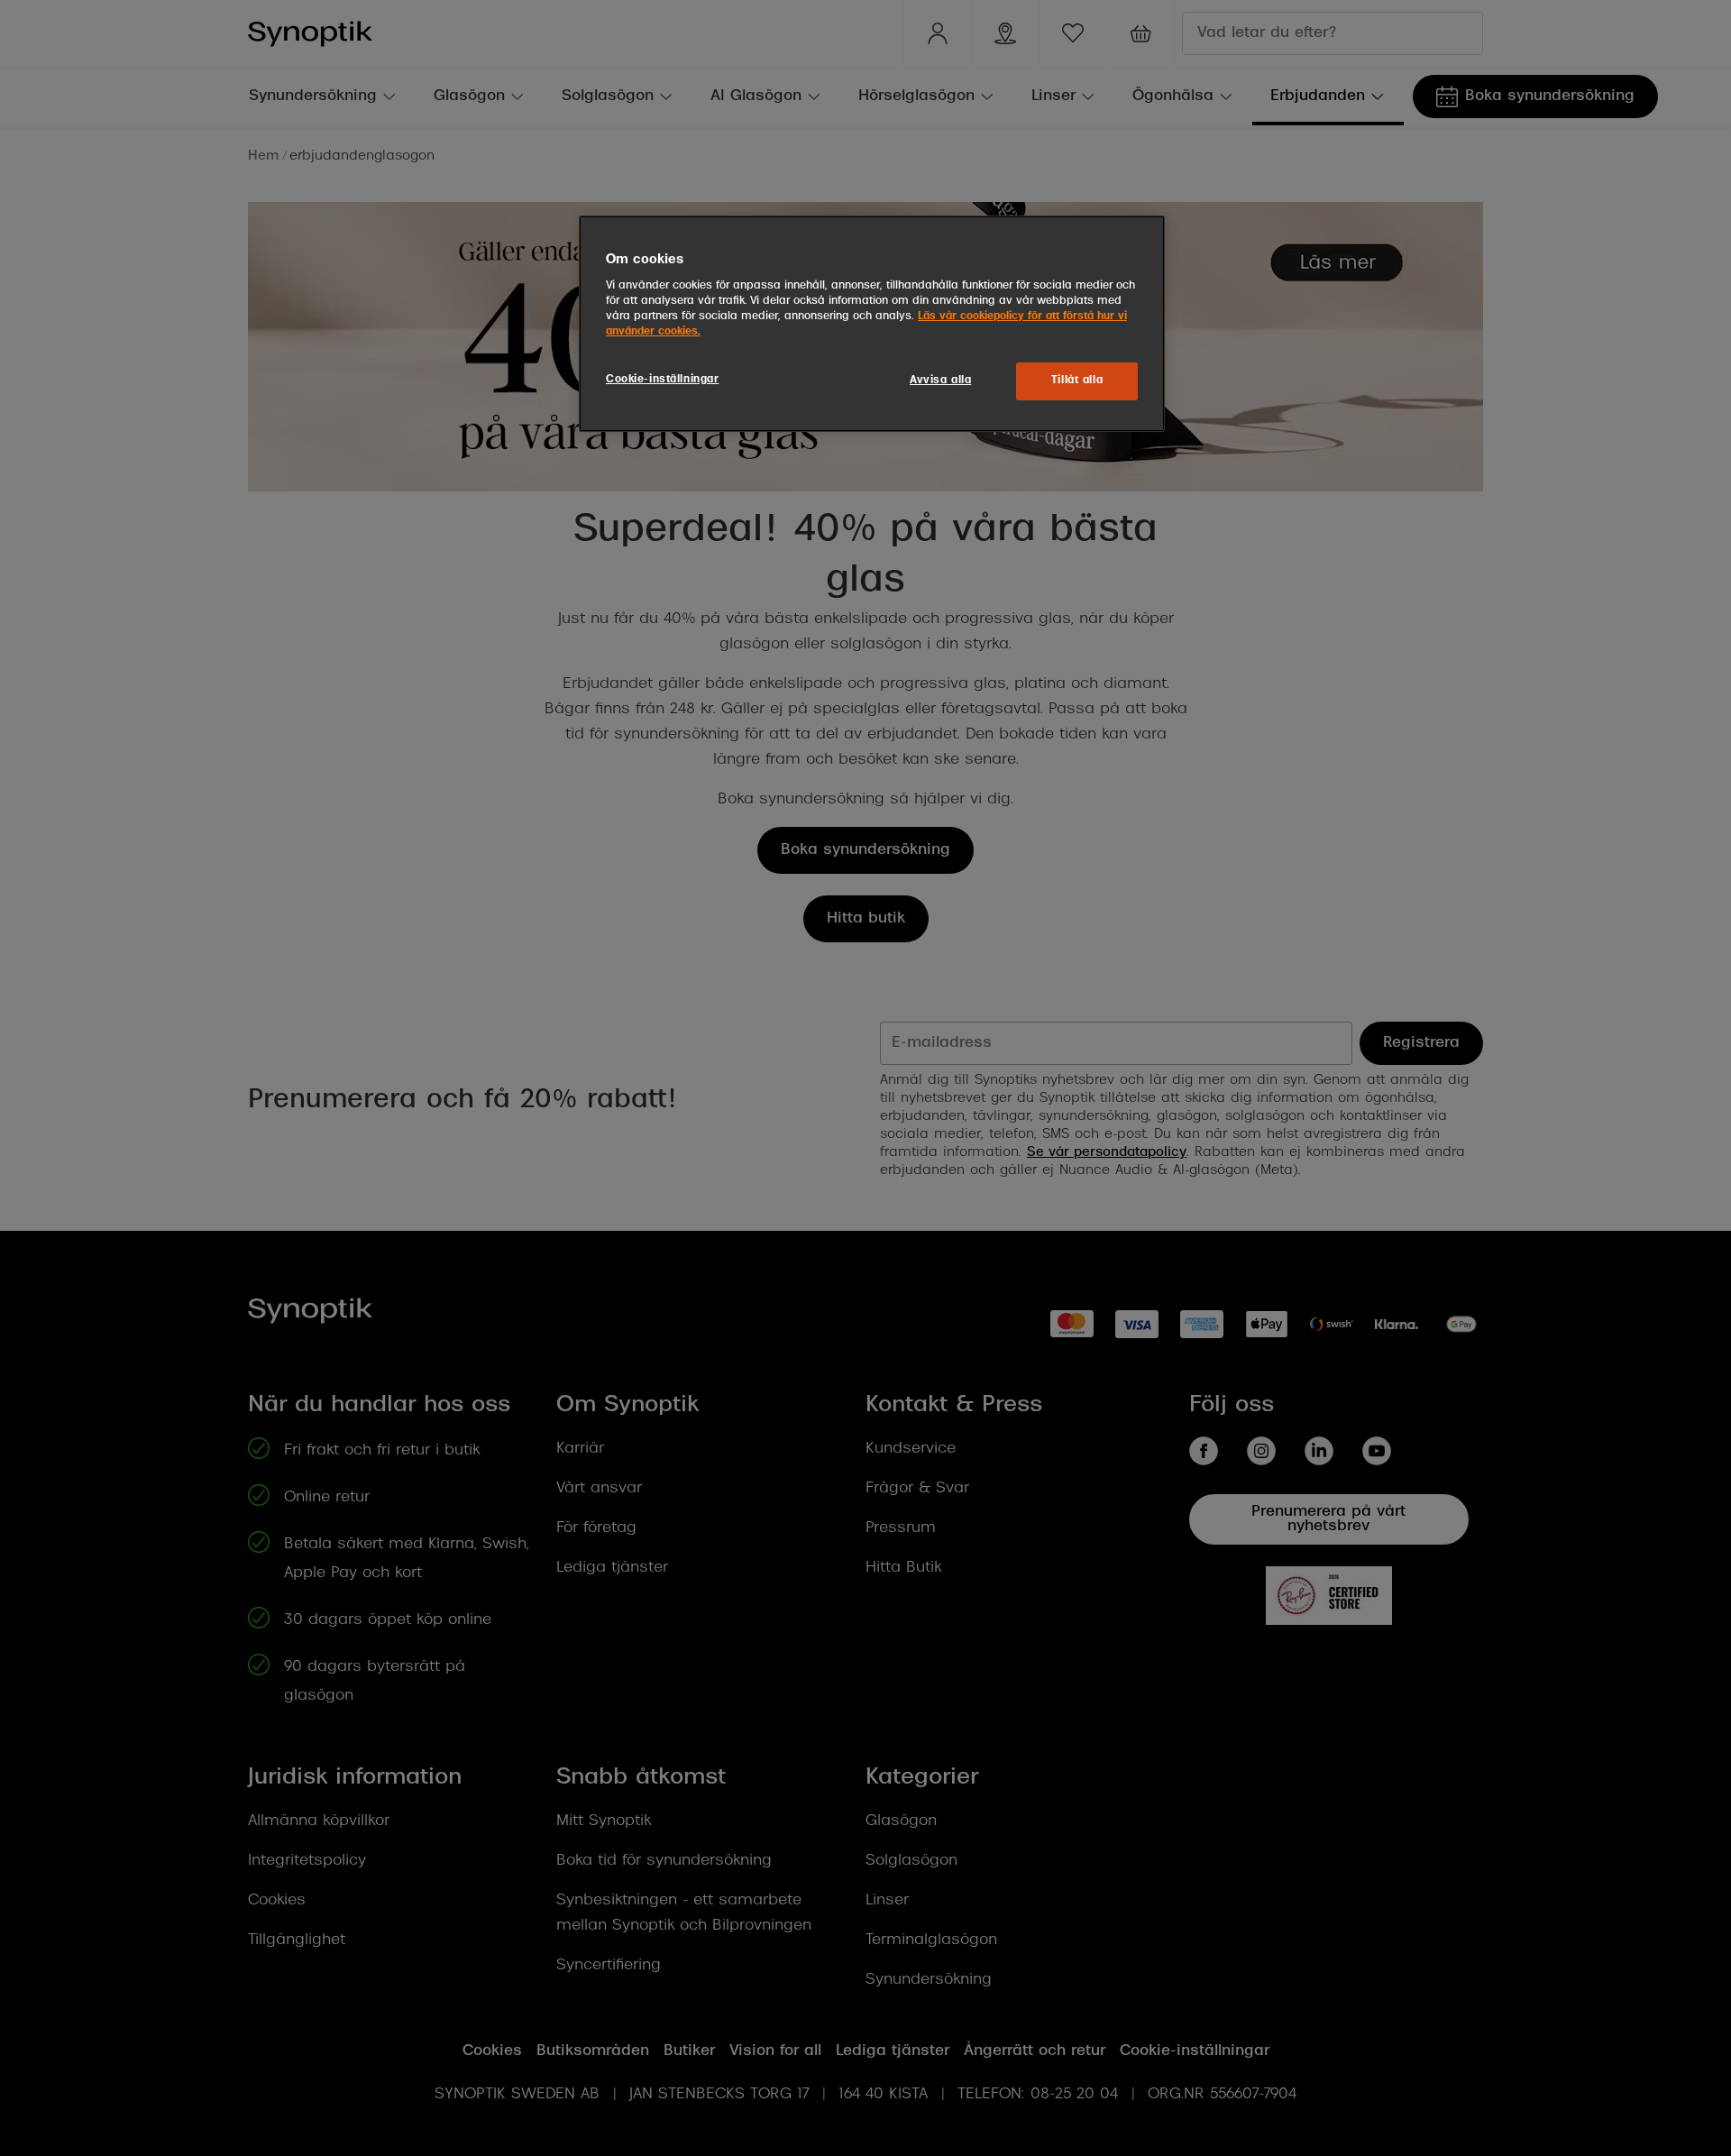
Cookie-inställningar (662, 380)
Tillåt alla (1077, 381)
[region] (872, 324)
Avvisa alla (940, 381)
